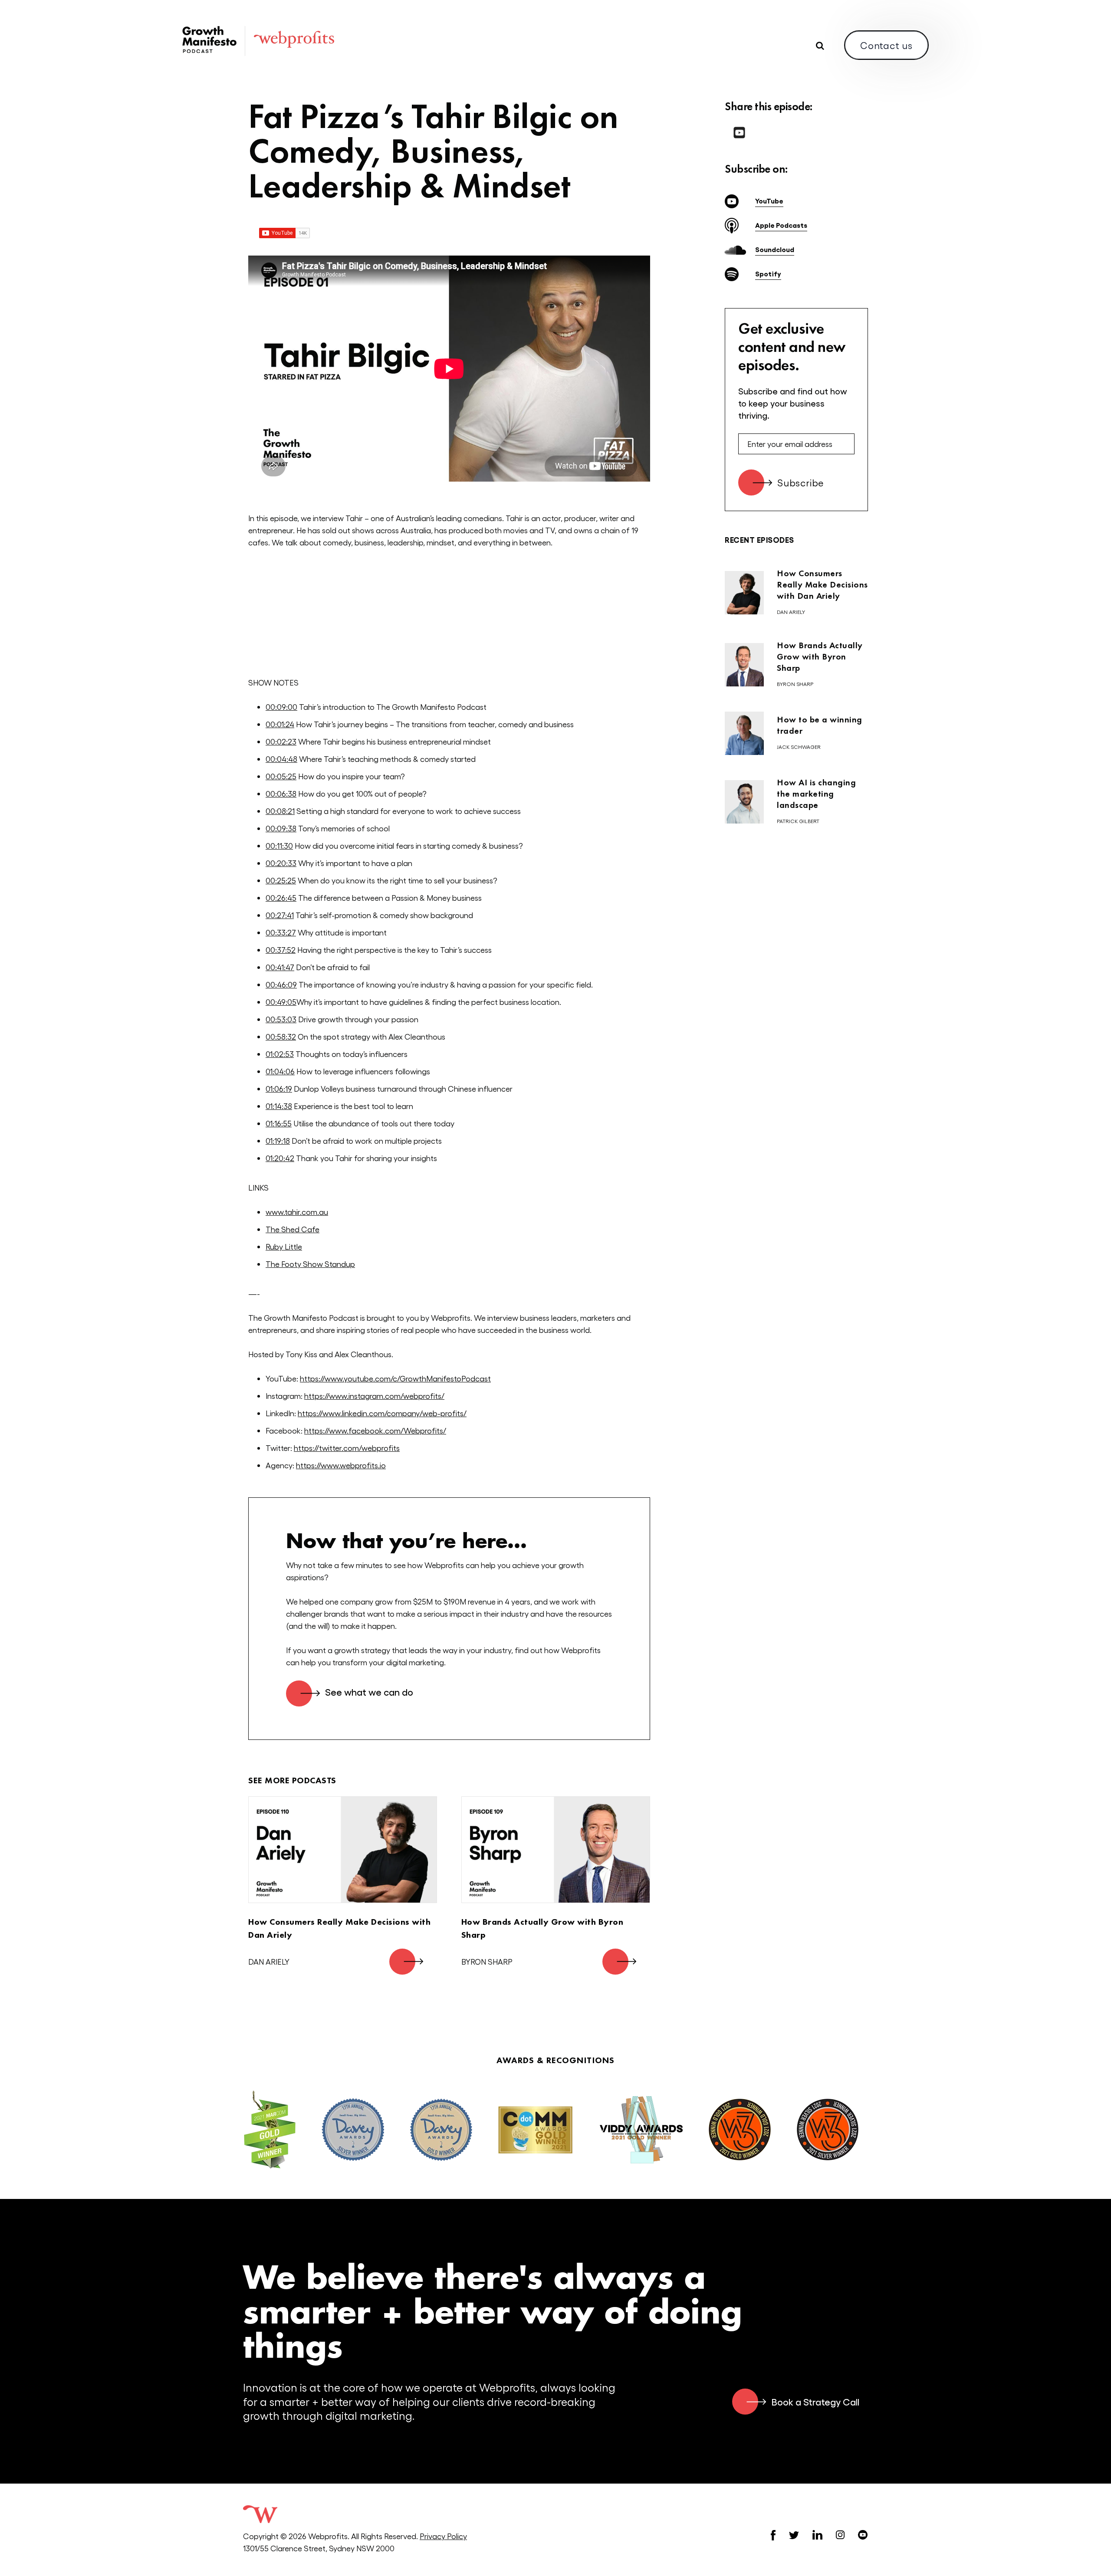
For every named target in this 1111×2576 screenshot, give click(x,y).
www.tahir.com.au (297, 1212)
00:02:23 (281, 741)
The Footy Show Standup (310, 1264)
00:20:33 (281, 863)
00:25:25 (281, 880)
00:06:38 (281, 793)
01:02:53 (280, 1054)
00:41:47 (280, 967)
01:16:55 (279, 1123)
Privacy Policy (443, 2536)
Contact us (886, 45)
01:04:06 (280, 1071)
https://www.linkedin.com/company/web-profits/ (382, 1413)
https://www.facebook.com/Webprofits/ (375, 1430)
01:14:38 (279, 1106)
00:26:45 (281, 897)
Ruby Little (284, 1246)
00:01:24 (280, 724)
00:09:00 (281, 707)
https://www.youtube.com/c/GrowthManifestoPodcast (395, 1378)
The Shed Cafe (293, 1229)
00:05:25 (281, 776)
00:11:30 (279, 845)
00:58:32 (281, 1036)
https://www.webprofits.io (341, 1465)
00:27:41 (280, 915)
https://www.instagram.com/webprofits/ (374, 1396)
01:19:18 (278, 1140)
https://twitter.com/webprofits (347, 1448)
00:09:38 (281, 828)
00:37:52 (281, 950)
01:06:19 (279, 1088)
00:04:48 (281, 759)
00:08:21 (280, 811)
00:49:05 (281, 1002)
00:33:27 (281, 932)
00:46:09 (281, 984)
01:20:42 (280, 1158)
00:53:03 (281, 1019)
